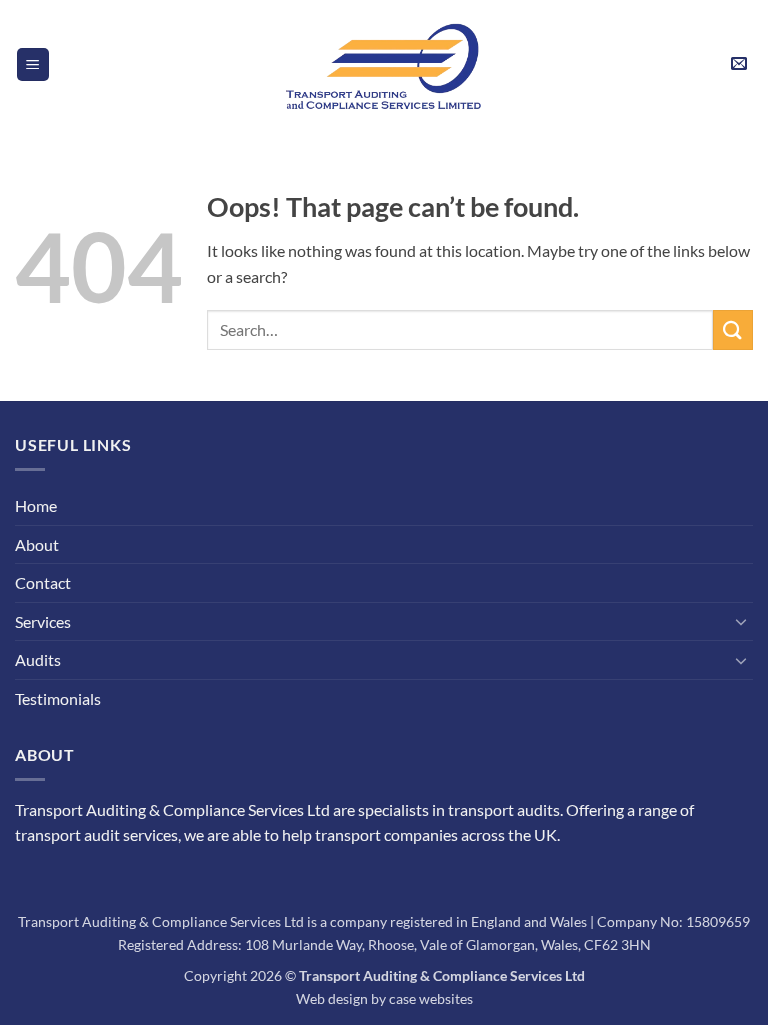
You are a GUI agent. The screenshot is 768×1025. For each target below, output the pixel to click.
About (37, 544)
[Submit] (733, 329)
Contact (43, 582)
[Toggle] (741, 621)
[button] (33, 64)
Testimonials (58, 698)
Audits (38, 659)
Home (36, 505)
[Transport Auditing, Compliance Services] (384, 64)
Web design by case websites (384, 998)
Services (43, 621)
